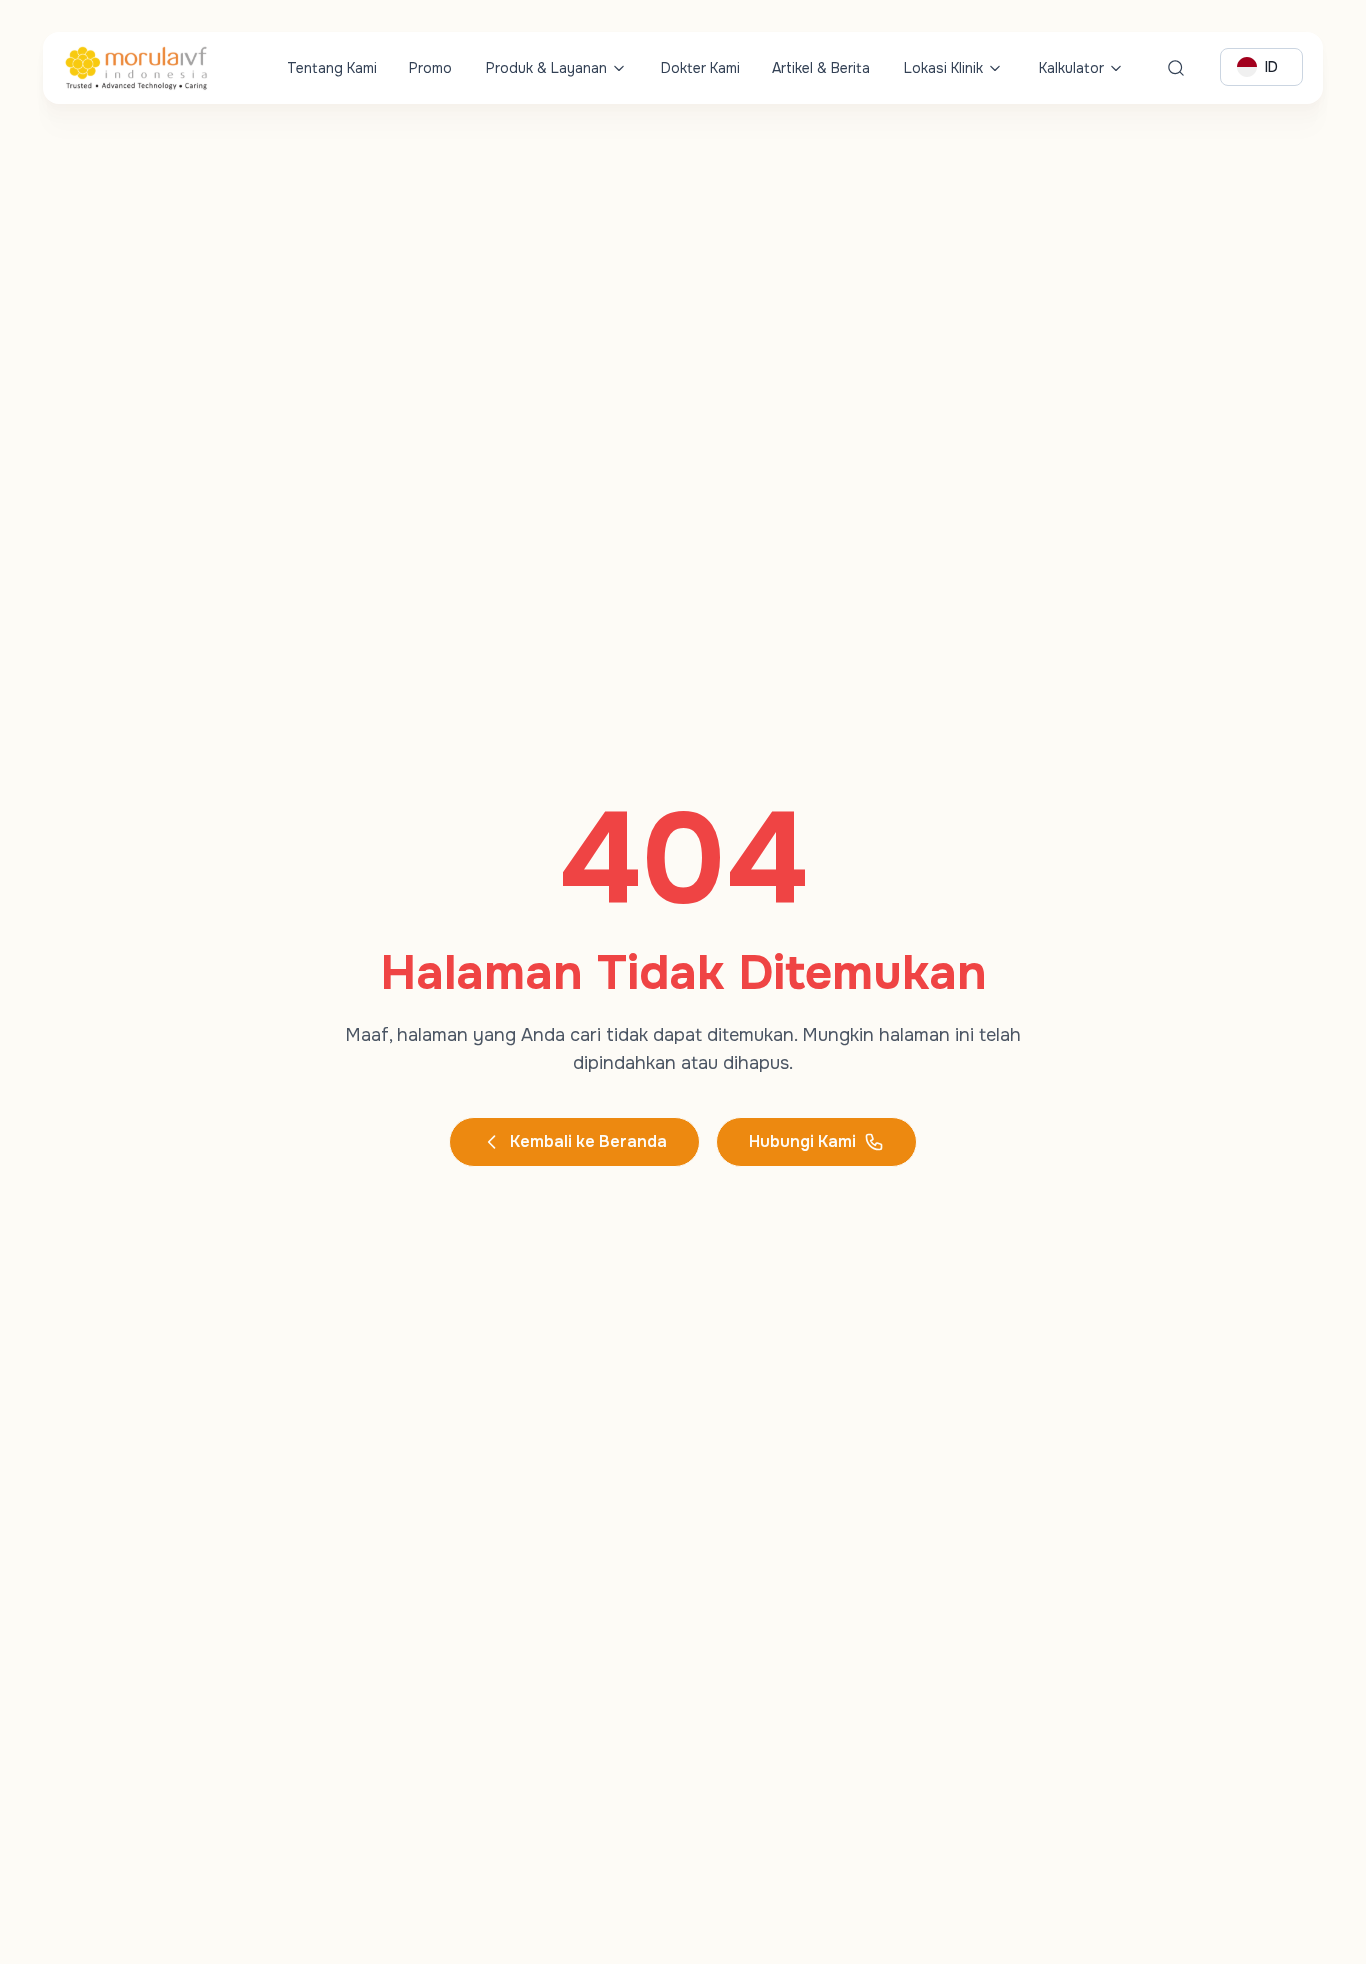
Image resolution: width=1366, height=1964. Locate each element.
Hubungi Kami (802, 1141)
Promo (430, 68)
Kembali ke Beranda (588, 1141)
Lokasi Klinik (943, 68)
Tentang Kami (332, 68)
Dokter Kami (700, 68)
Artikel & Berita (821, 68)
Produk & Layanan (546, 68)
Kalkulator (1071, 68)
